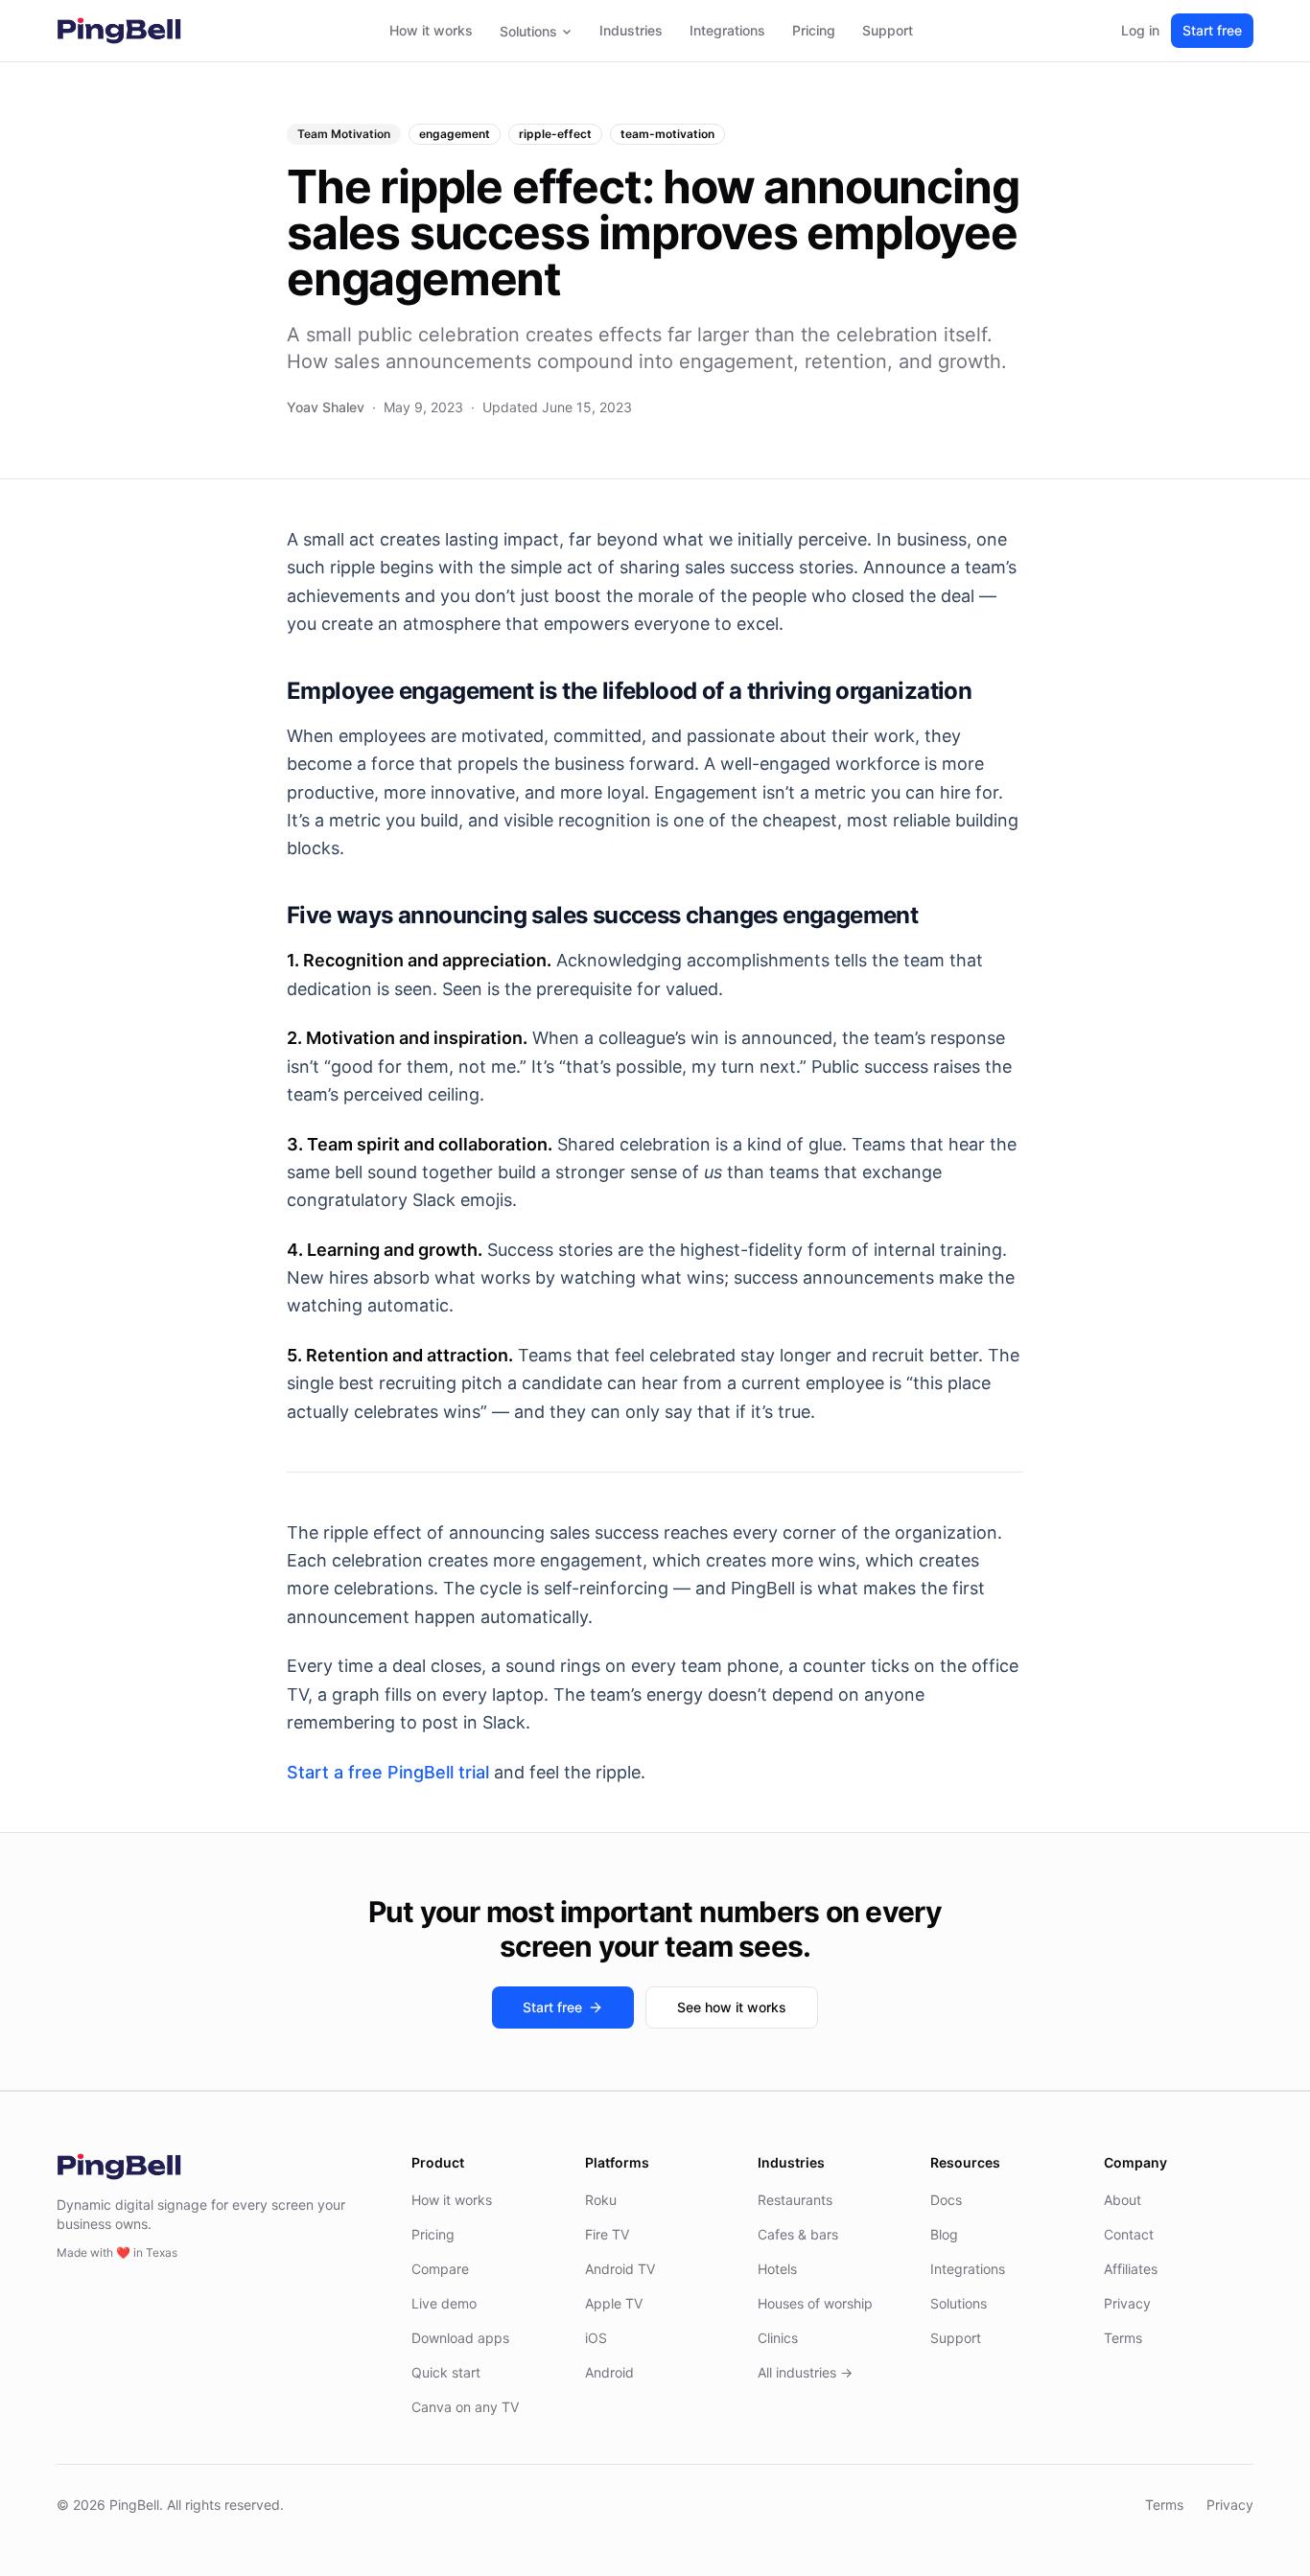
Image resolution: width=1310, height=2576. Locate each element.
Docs (946, 2200)
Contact (1129, 2234)
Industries (631, 30)
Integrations (727, 30)
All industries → (805, 2372)
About (1123, 2200)
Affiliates (1131, 2269)
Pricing (814, 30)
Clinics (778, 2338)
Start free (1212, 30)
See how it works (732, 2007)
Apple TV (614, 2303)
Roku (601, 2200)
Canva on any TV (465, 2407)
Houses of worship (815, 2303)
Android (609, 2372)
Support (888, 30)
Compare (440, 2269)
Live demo (444, 2303)
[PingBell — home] (119, 31)
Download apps (460, 2338)
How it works (431, 30)
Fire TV (607, 2234)
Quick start (446, 2372)
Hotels (777, 2269)
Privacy (1127, 2303)
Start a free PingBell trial (388, 1772)
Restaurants (795, 2200)
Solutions (528, 31)
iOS (596, 2338)
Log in (1140, 30)
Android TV (620, 2269)
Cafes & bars (798, 2234)
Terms (1123, 2338)
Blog (944, 2234)
